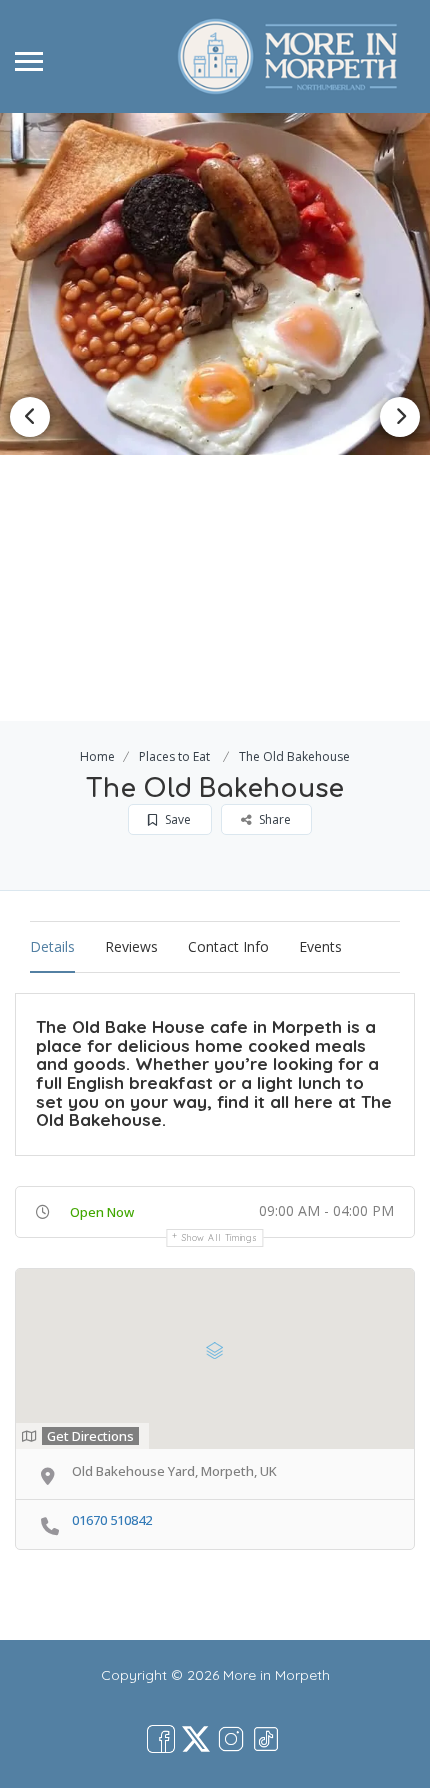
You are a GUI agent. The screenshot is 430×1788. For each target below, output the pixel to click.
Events (320, 946)
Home (97, 756)
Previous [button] (30, 417)
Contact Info (228, 946)
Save (176, 819)
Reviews (131, 946)
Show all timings (219, 1237)
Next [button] (400, 417)
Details (52, 946)
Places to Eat (174, 756)
